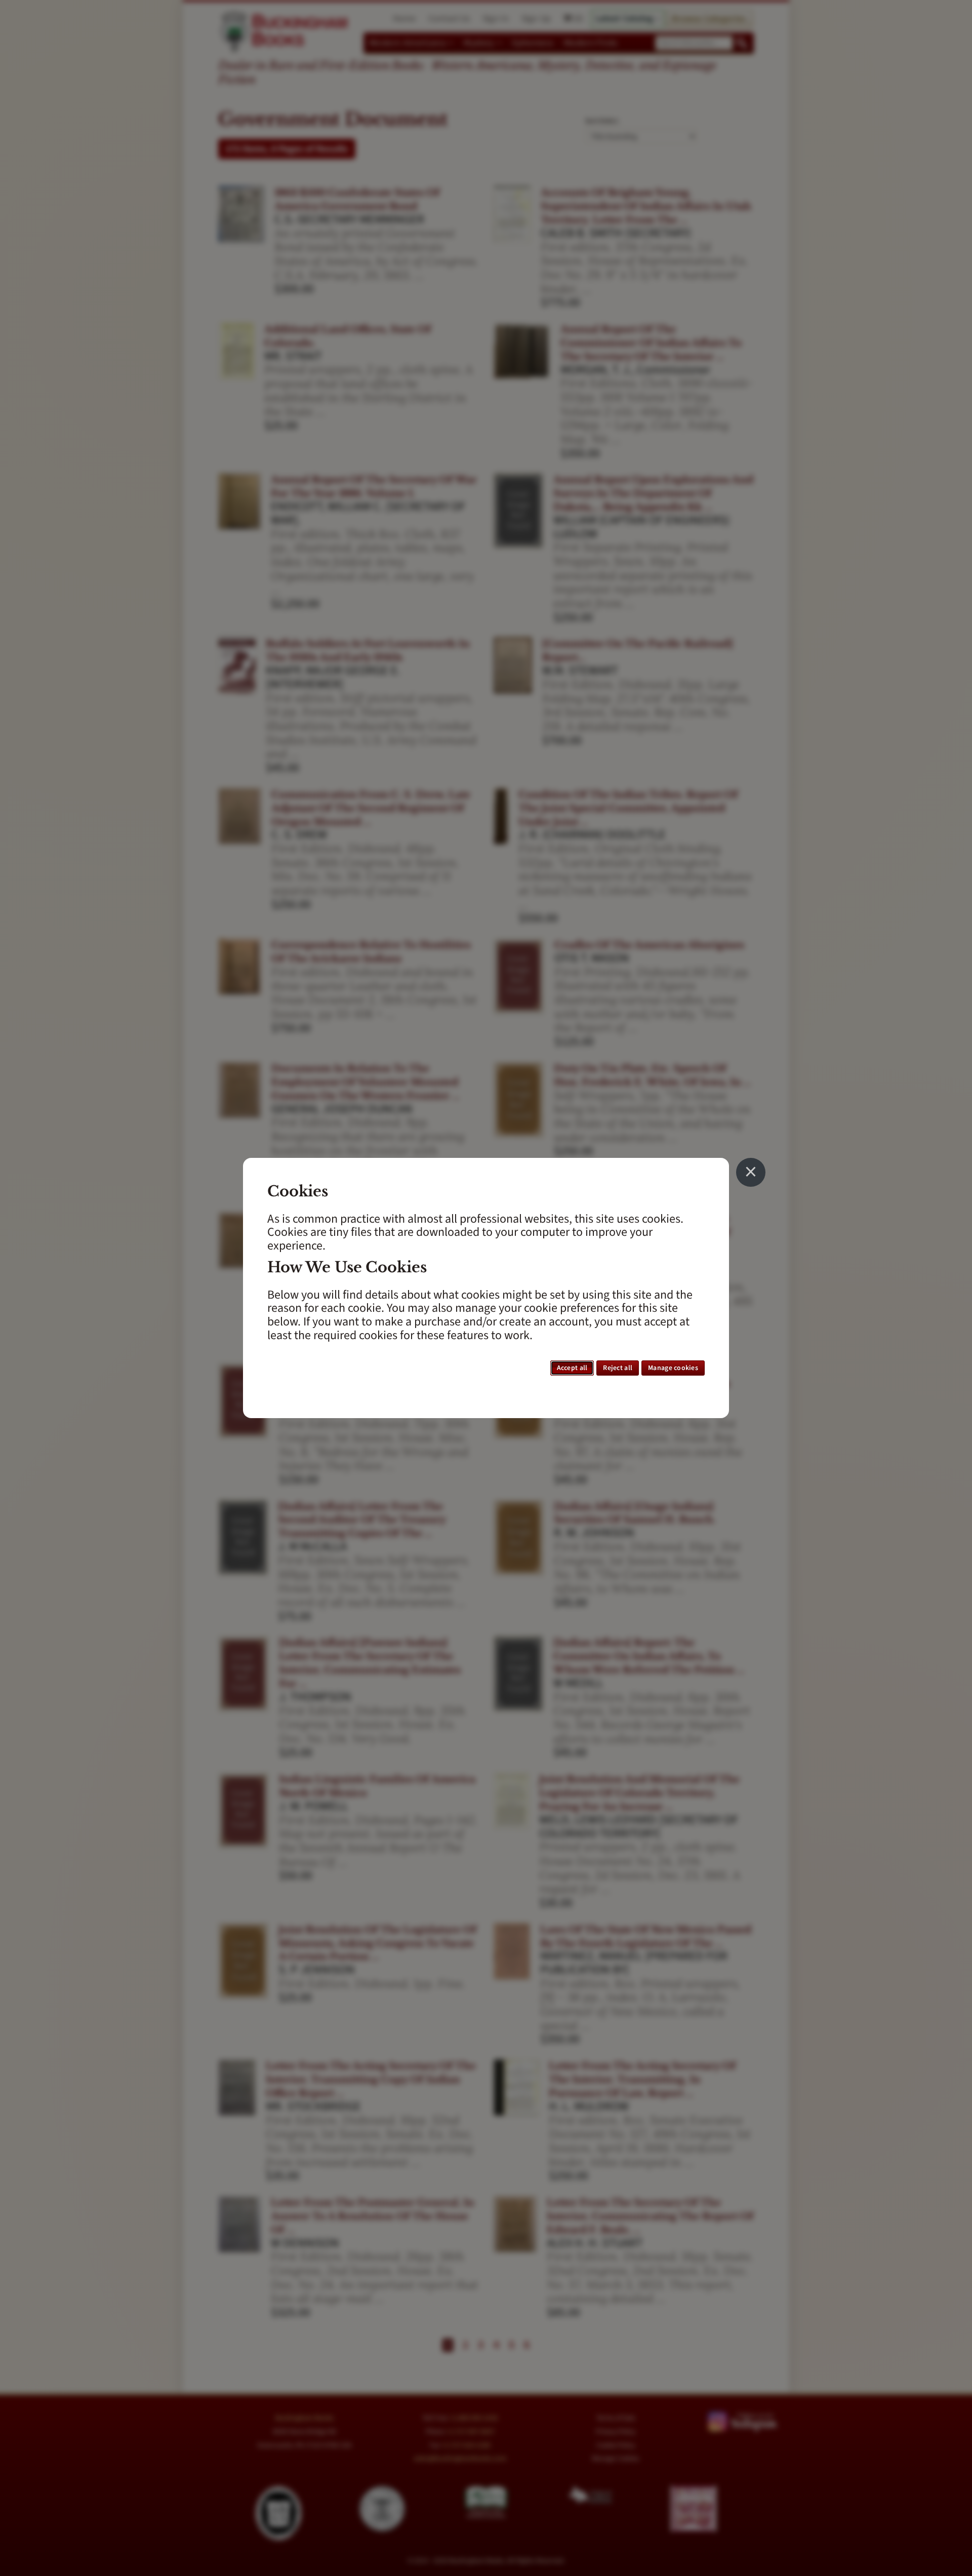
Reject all (618, 1368)
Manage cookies (673, 1368)
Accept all (572, 1368)
